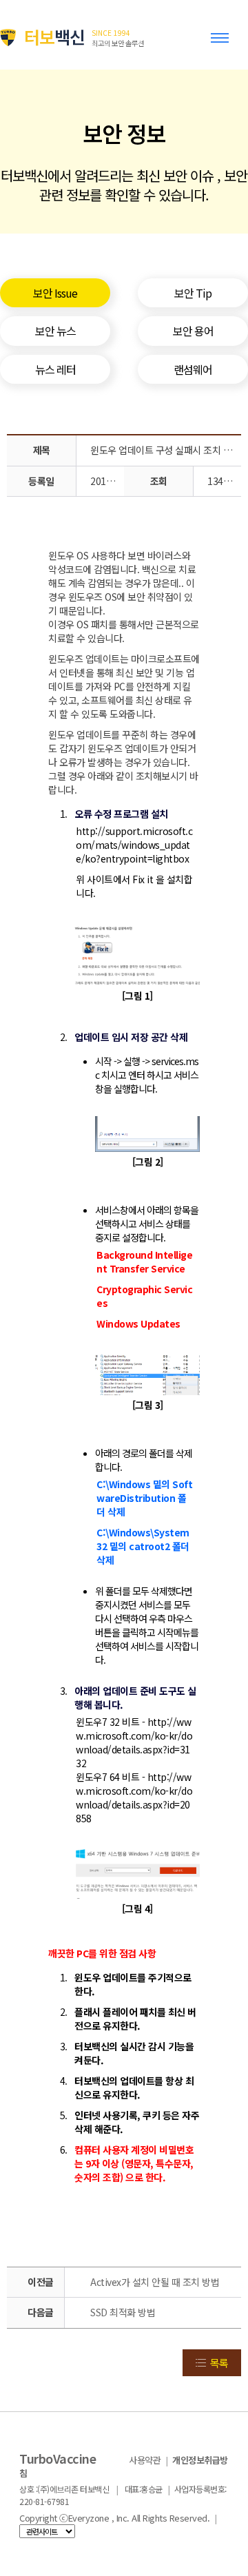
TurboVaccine (58, 2458)
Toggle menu (223, 44)
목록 (219, 2363)
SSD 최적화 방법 (123, 2312)
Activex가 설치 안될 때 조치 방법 (155, 2282)
